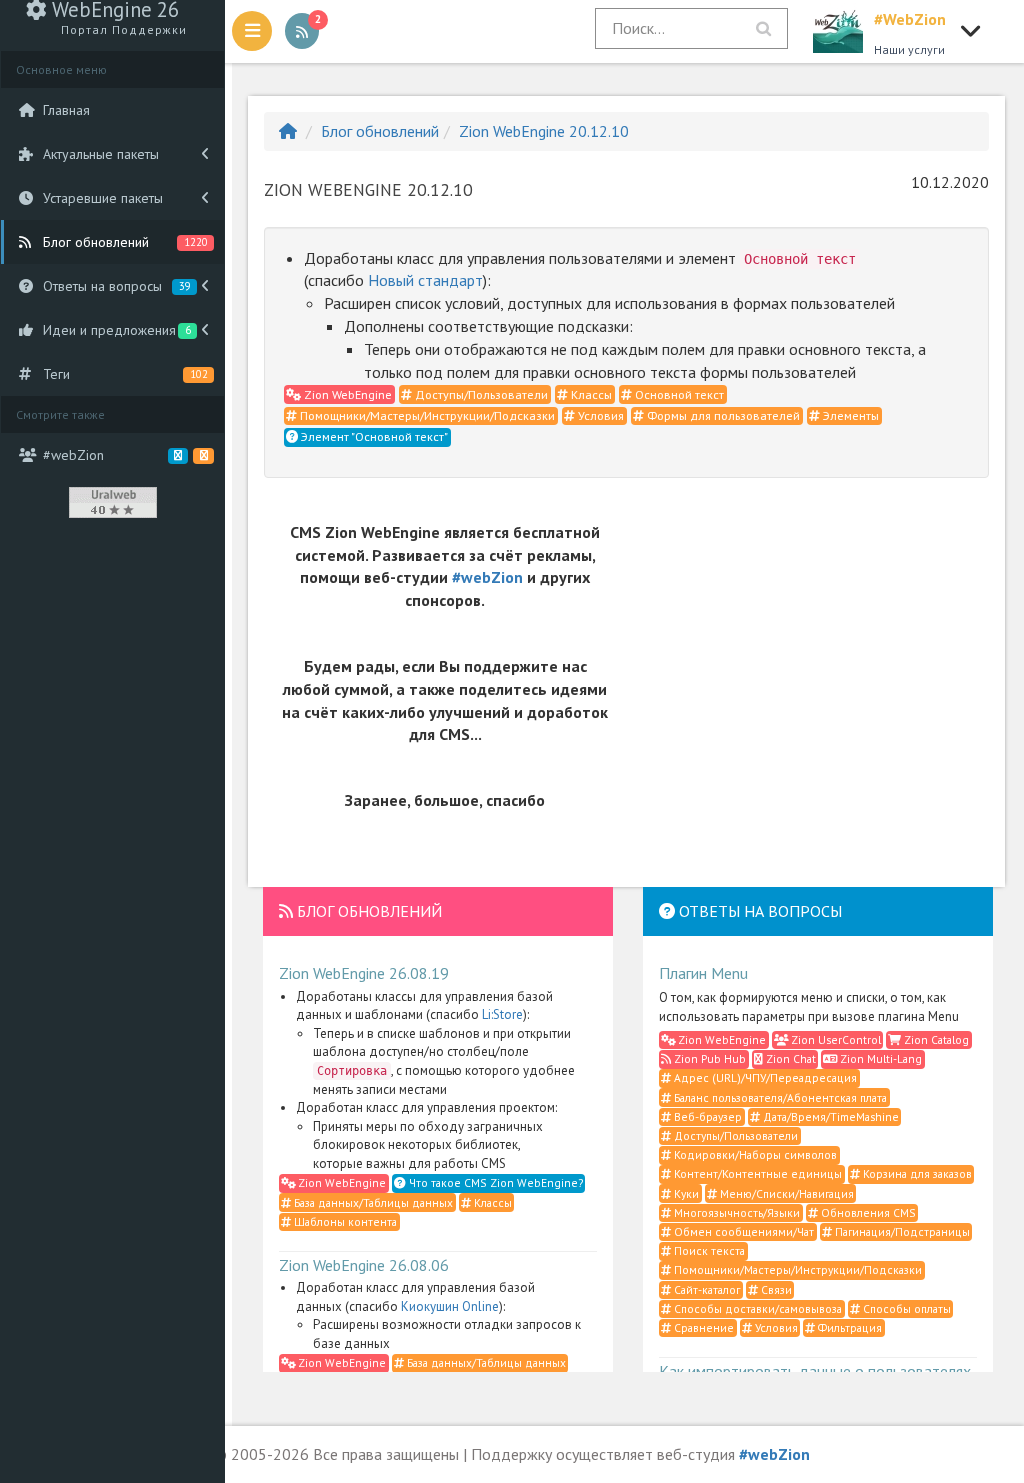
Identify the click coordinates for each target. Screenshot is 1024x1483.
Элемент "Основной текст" (373, 436)
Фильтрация (848, 1327)
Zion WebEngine (346, 394)
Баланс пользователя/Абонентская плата (779, 1097)
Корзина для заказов (916, 1173)
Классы (590, 394)
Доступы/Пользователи (480, 394)
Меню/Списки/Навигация (785, 1193)
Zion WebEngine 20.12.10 (544, 131)
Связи (775, 1289)
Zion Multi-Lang (879, 1058)
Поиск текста (708, 1250)
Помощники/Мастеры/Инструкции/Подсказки (426, 415)
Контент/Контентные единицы (756, 1173)
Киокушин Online (450, 1306)
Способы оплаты (905, 1308)
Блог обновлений (380, 131)
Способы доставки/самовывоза (756, 1308)
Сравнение (702, 1327)
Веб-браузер (706, 1116)
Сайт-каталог (705, 1289)
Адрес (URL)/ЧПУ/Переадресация (764, 1077)
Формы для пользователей (722, 415)
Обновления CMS (867, 1212)
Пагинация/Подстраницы (901, 1231)
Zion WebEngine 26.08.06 (364, 1265)
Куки (685, 1193)
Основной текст (678, 394)
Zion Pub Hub (708, 1058)
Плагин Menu (703, 973)
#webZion (487, 577)
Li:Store (502, 1014)
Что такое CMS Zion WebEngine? (494, 1182)
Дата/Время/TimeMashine (829, 1116)
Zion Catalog (935, 1039)
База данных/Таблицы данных (372, 1202)
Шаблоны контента (344, 1221)
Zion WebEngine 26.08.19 (364, 973)
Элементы (849, 415)
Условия (599, 415)
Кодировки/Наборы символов (754, 1154)
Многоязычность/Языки (735, 1212)
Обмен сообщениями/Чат (742, 1231)
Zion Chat (789, 1058)
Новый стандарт (425, 280)
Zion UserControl (834, 1039)
